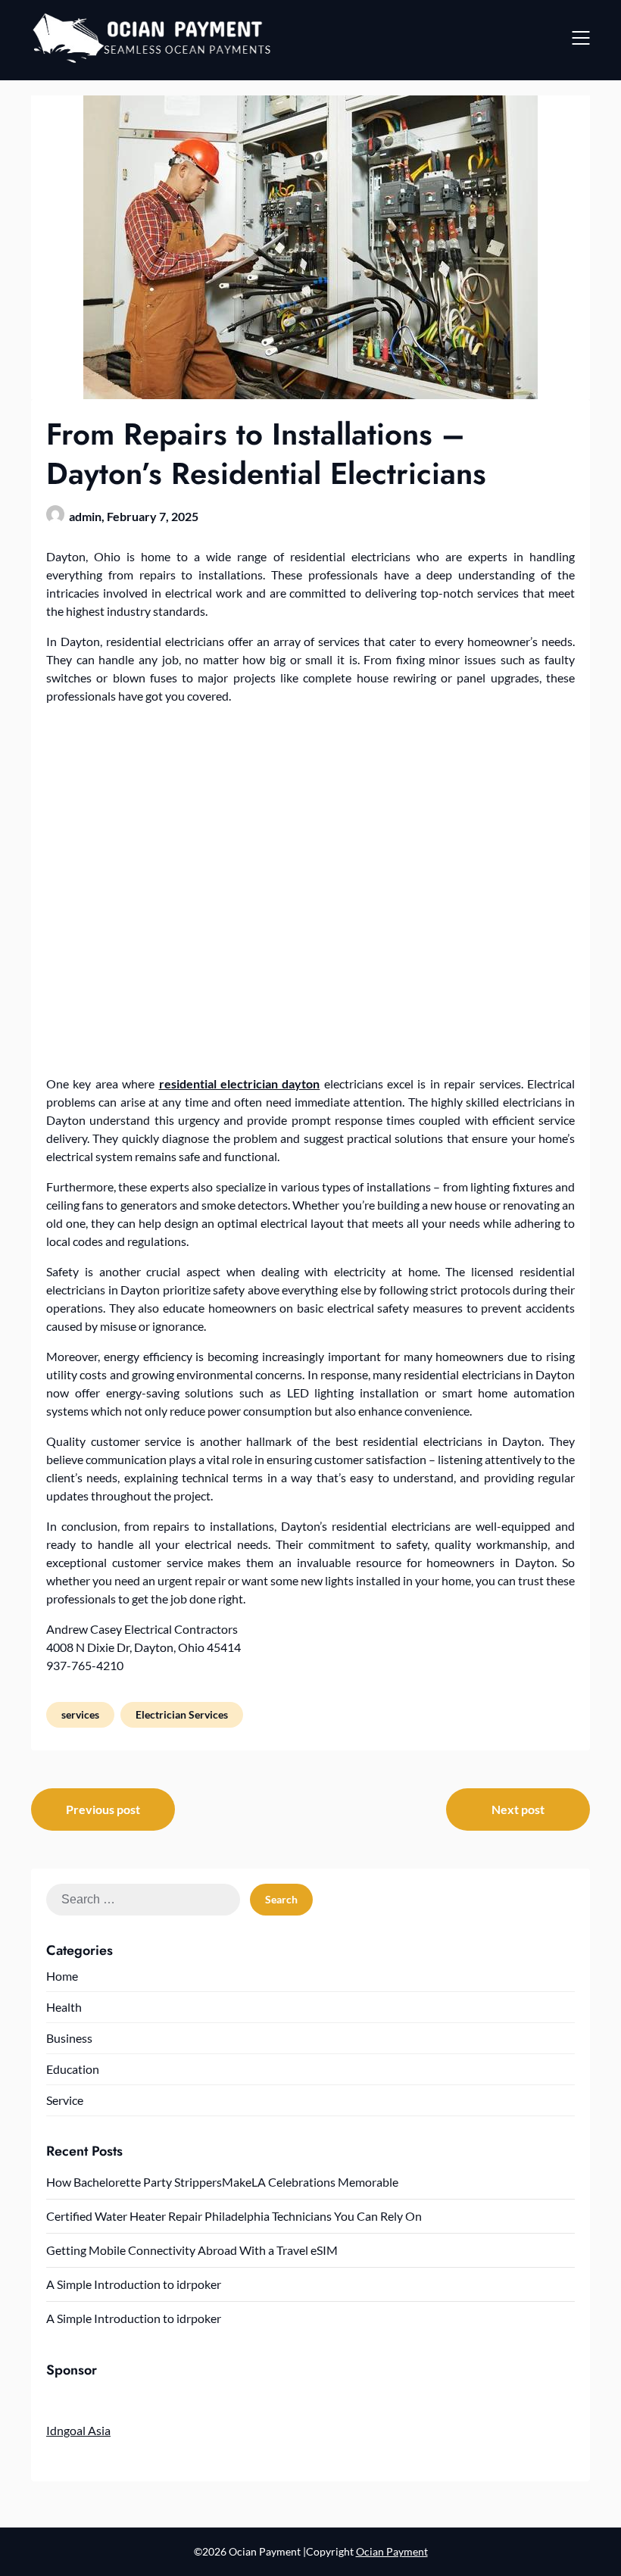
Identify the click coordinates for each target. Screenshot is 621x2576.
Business (69, 2038)
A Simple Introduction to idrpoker (134, 2284)
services (80, 1714)
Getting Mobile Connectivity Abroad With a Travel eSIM (192, 2250)
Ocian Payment (392, 2551)
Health (64, 2007)
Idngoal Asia (78, 2430)
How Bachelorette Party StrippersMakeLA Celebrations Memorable (222, 2182)
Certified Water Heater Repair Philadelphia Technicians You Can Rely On (234, 2216)
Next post (518, 1809)
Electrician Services (182, 1714)
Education (73, 2069)
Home (62, 1976)
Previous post (103, 1809)
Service (65, 2100)
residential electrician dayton (240, 1083)
